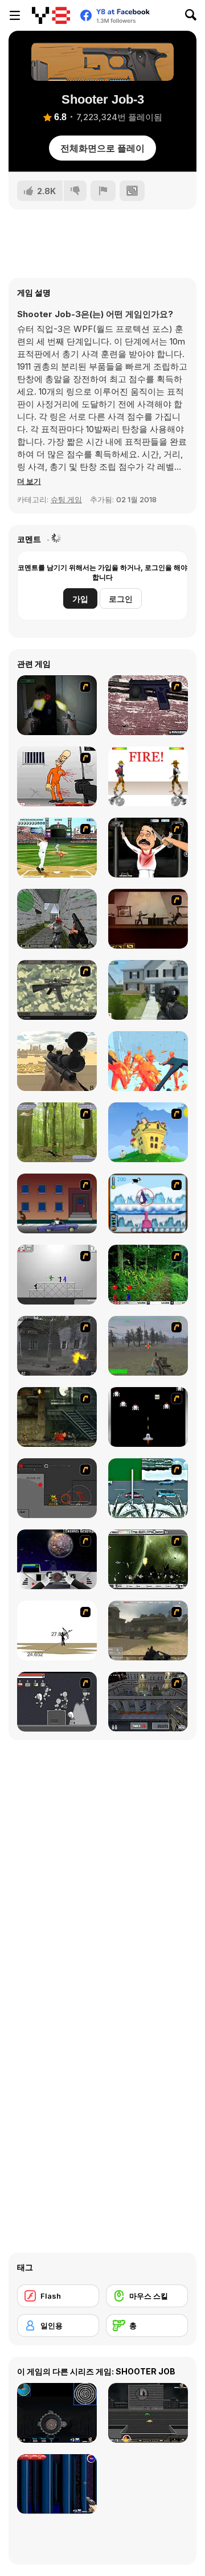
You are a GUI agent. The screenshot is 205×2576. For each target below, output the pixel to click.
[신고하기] (103, 191)
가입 (80, 599)
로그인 (121, 599)
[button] (29, 481)
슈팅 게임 (66, 499)
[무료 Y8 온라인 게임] (51, 15)
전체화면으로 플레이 (102, 148)
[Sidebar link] (15, 15)
